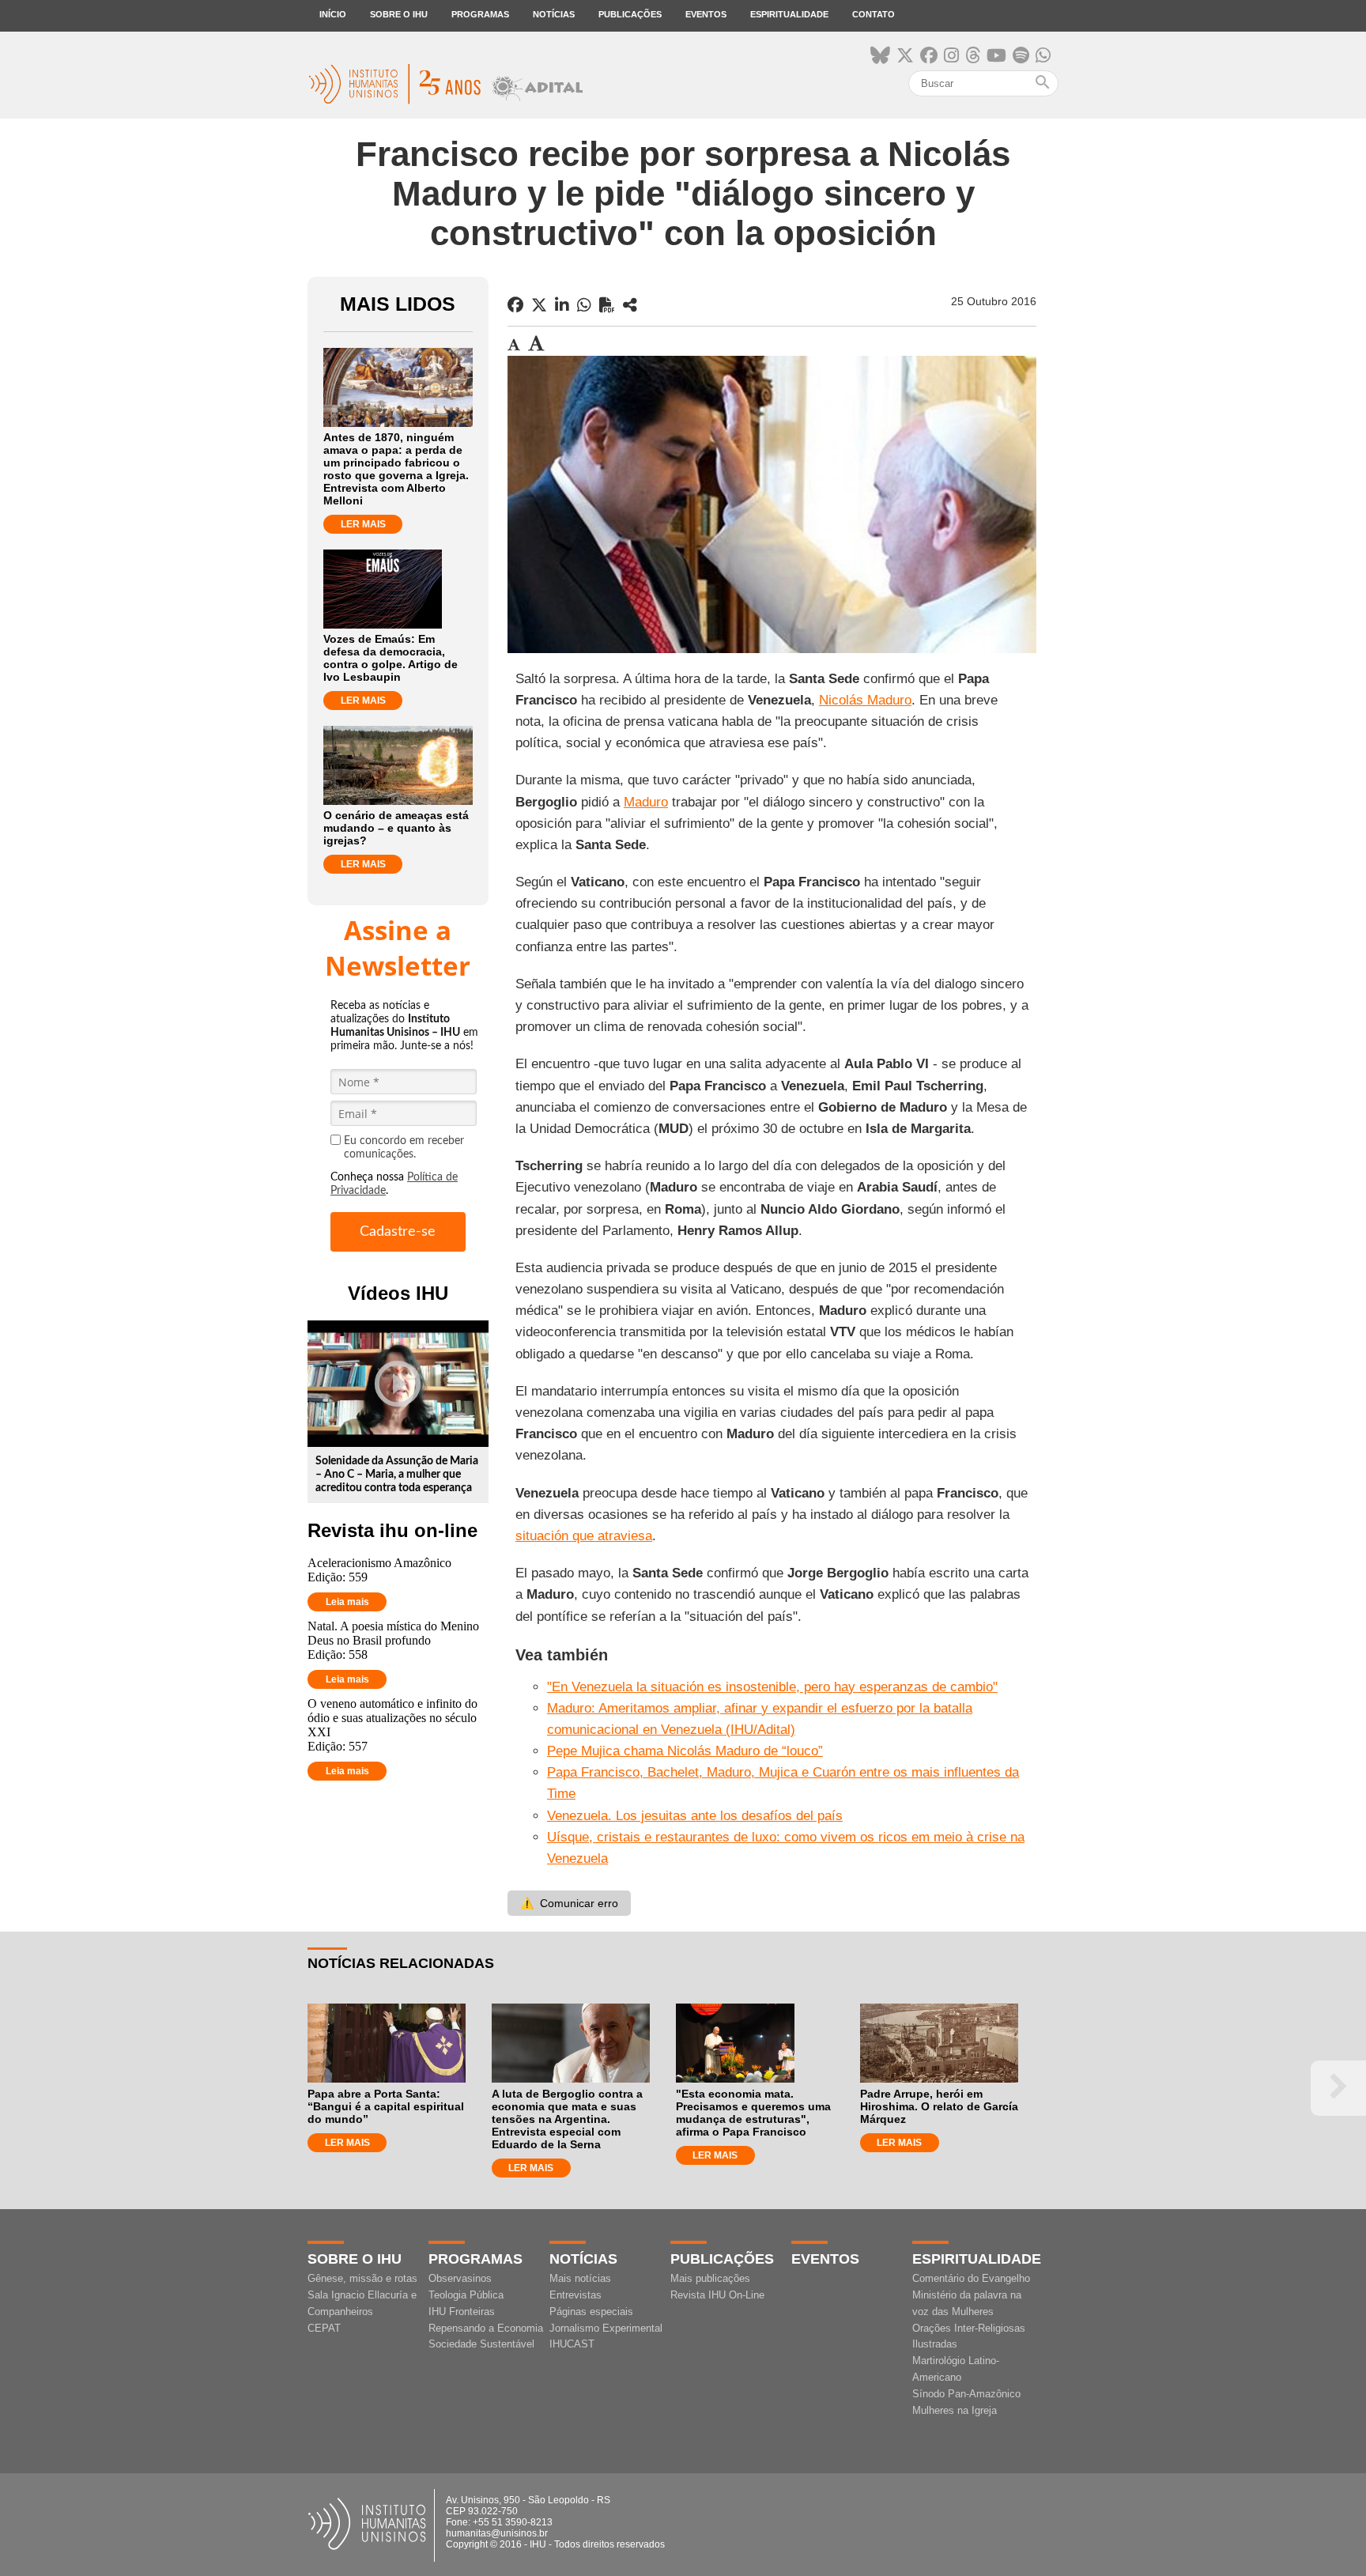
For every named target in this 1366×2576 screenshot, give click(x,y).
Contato (874, 14)
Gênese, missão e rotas (362, 2278)
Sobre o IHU (399, 14)
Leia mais (347, 1602)
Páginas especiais (591, 2312)
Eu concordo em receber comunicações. (404, 1148)
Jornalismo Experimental (606, 2328)
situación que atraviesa (584, 1536)
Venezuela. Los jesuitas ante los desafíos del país (695, 1816)
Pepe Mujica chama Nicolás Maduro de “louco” (685, 1751)
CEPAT (324, 2328)
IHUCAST (572, 2344)
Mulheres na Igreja (955, 2410)
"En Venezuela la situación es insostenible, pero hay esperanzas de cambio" (772, 1687)
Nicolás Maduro (865, 700)
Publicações (630, 14)
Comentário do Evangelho (971, 2278)
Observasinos (460, 2278)
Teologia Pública (466, 2295)
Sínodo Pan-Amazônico (966, 2394)
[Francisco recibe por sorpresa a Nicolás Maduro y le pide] (630, 305)
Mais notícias (580, 2278)
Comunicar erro (569, 1903)
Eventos (706, 14)
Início (333, 14)
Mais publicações (710, 2278)
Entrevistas (575, 2295)
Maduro (646, 802)
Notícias (554, 14)
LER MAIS (363, 524)
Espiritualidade (789, 14)
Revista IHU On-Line (717, 2295)
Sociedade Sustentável (481, 2344)
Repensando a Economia (486, 2328)
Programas (480, 14)
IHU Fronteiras (462, 2312)
